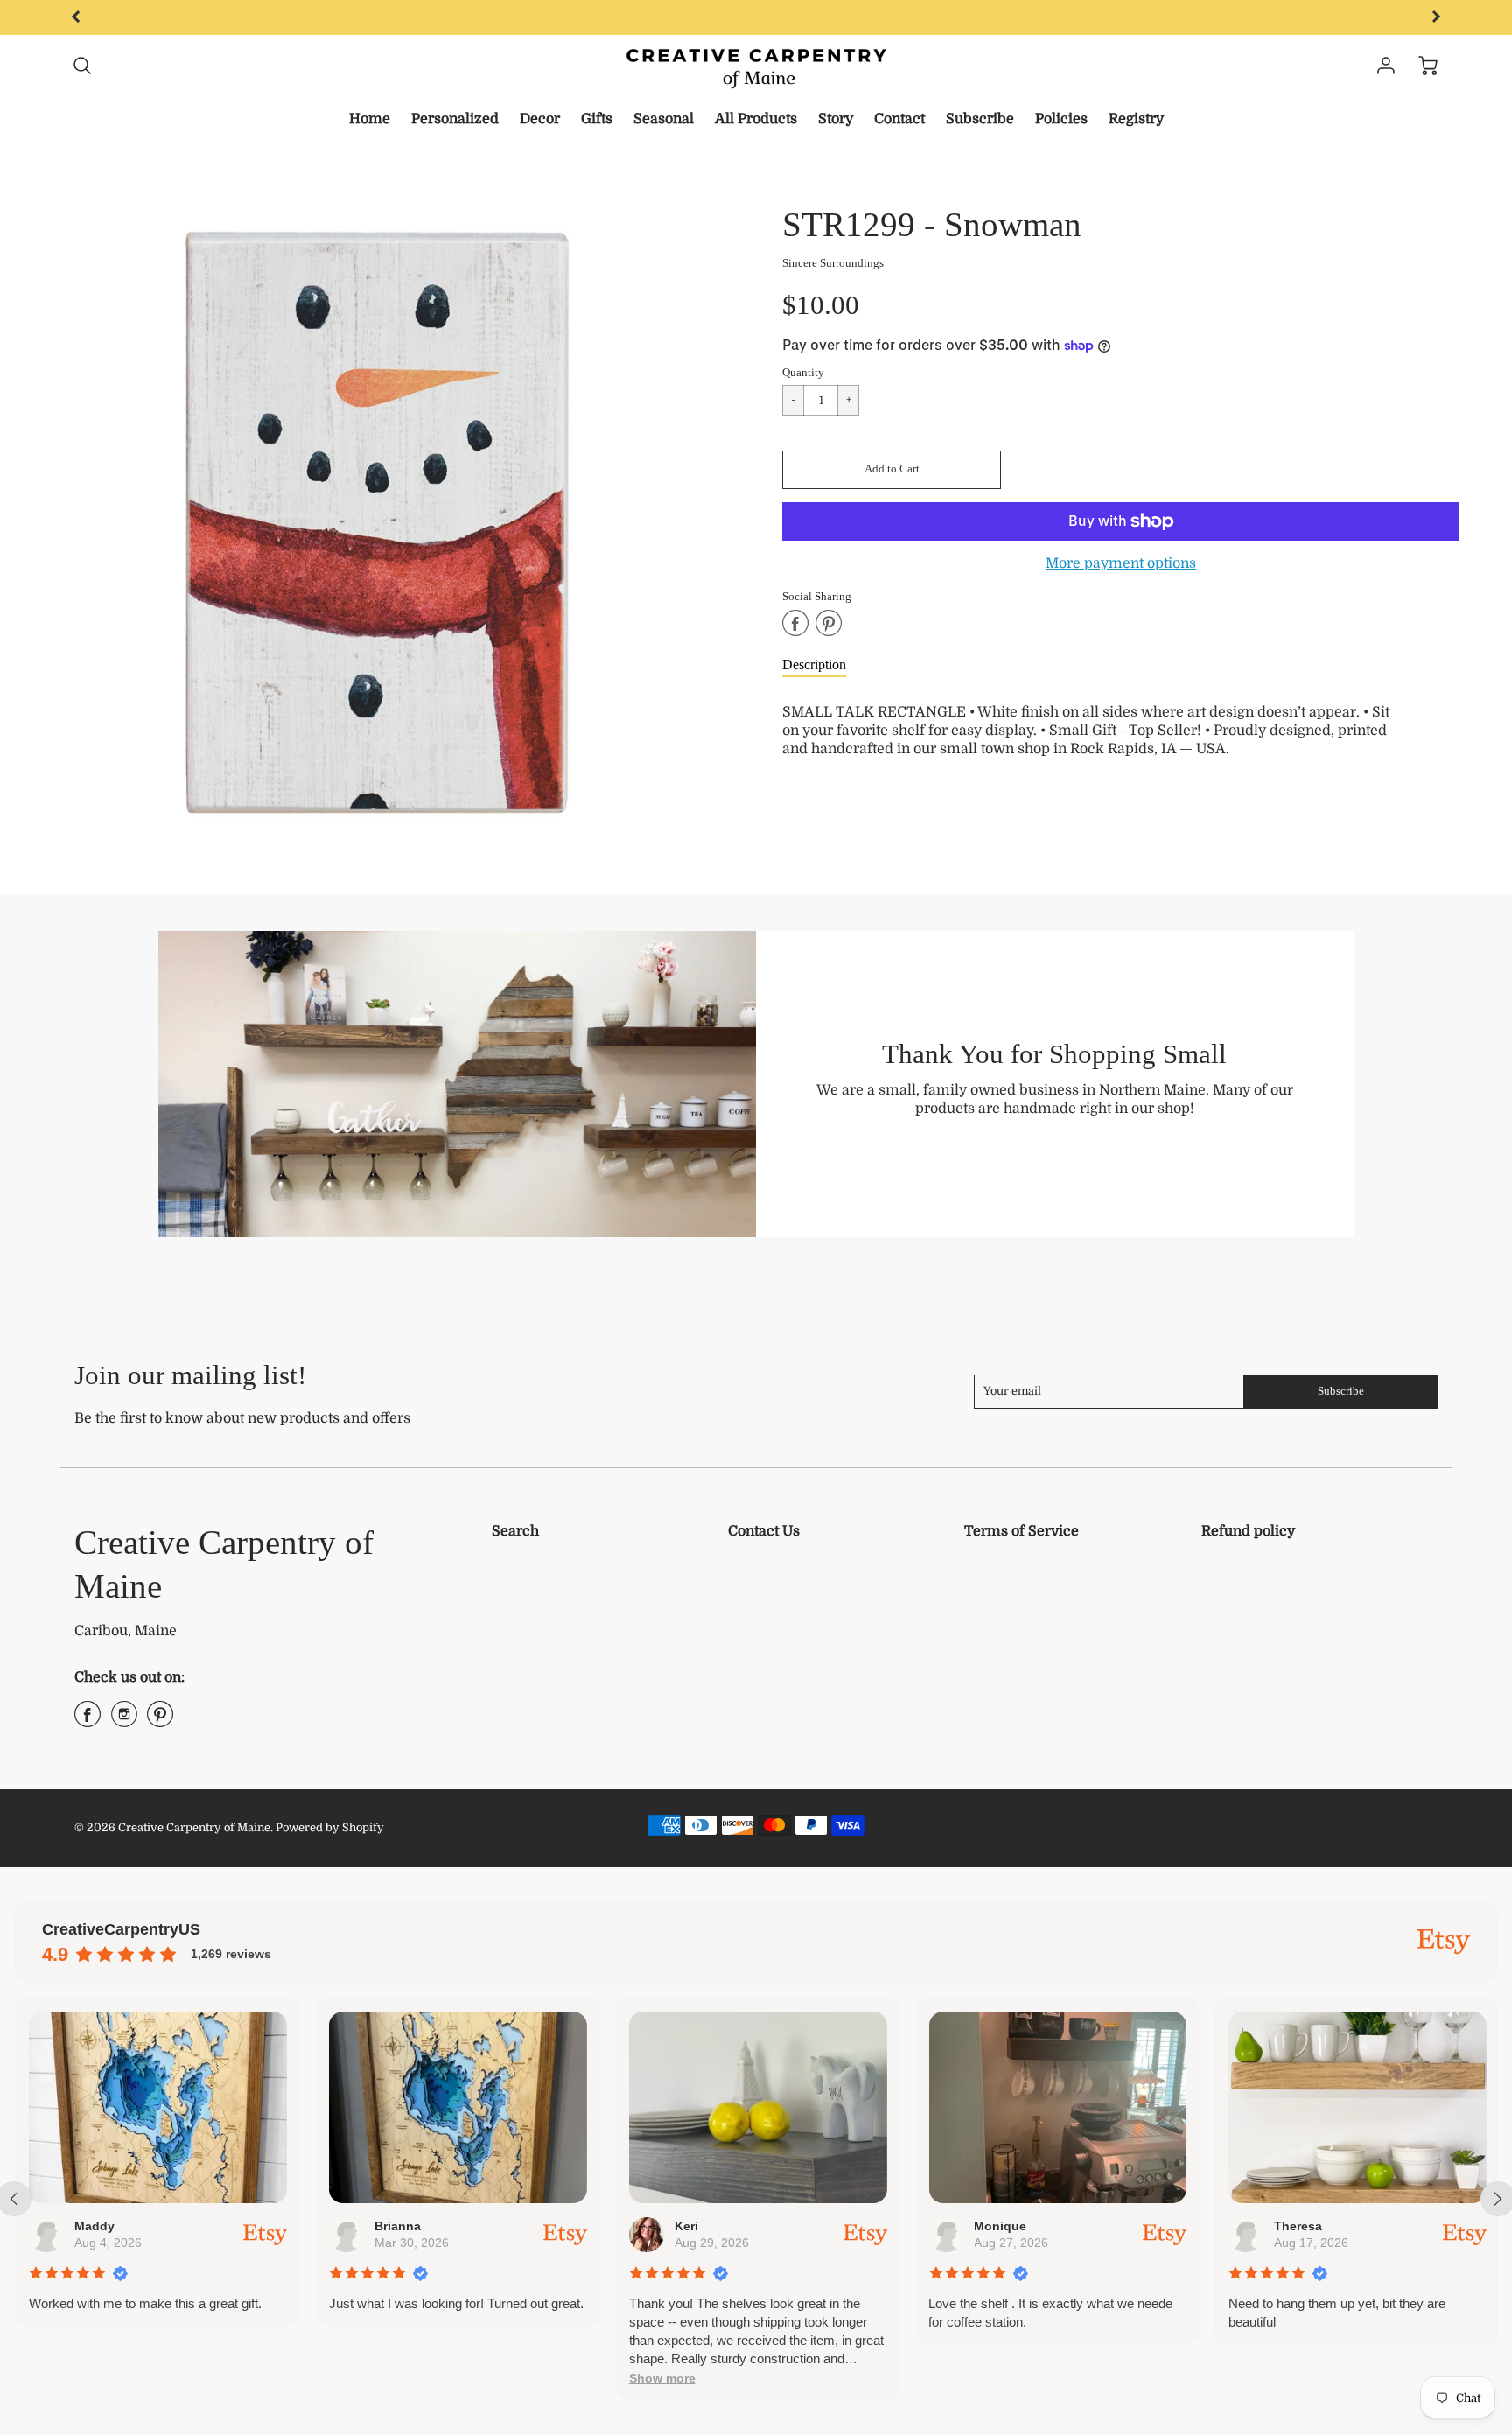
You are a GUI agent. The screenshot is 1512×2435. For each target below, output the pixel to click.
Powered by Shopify (330, 1827)
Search (515, 1531)
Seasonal (664, 119)
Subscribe (980, 119)
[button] (892, 470)
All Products (756, 119)
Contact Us (764, 1531)
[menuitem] (370, 119)
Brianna (397, 2226)
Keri (686, 2226)
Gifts (597, 119)
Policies (1061, 119)
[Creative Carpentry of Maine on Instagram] (124, 1721)
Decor (540, 119)
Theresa (1297, 2226)
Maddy (94, 2226)
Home (370, 119)
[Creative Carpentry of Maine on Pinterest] (160, 1721)
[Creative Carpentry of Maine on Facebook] (87, 1721)
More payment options (1121, 563)
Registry (1136, 119)
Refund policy (1248, 1531)
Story (836, 119)
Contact (899, 119)
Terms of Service (1022, 1531)
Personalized (455, 119)
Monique (1000, 2226)
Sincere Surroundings (833, 263)
